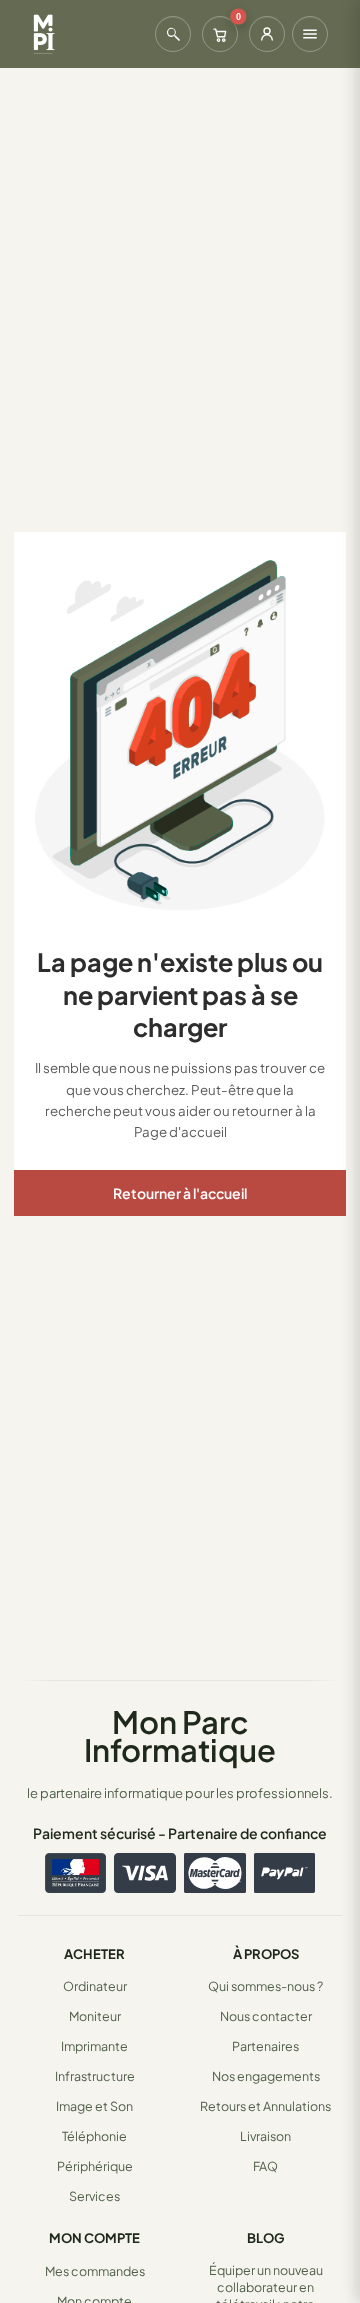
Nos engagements (266, 2076)
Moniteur (95, 2016)
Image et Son (94, 2106)
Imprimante (94, 2046)
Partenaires (265, 2046)
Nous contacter (266, 2016)
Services (94, 2196)
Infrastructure (95, 2076)
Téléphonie (94, 2136)
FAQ (265, 2166)
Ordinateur (95, 1986)
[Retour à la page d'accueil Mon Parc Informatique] (43, 34)
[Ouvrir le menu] (310, 34)
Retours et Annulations (265, 2106)
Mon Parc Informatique (180, 1735)
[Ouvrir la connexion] (267, 34)
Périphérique (95, 2166)
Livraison (265, 2136)
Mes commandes (95, 2271)
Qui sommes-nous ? (265, 1986)
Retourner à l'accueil (180, 1193)
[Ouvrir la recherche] (173, 34)
